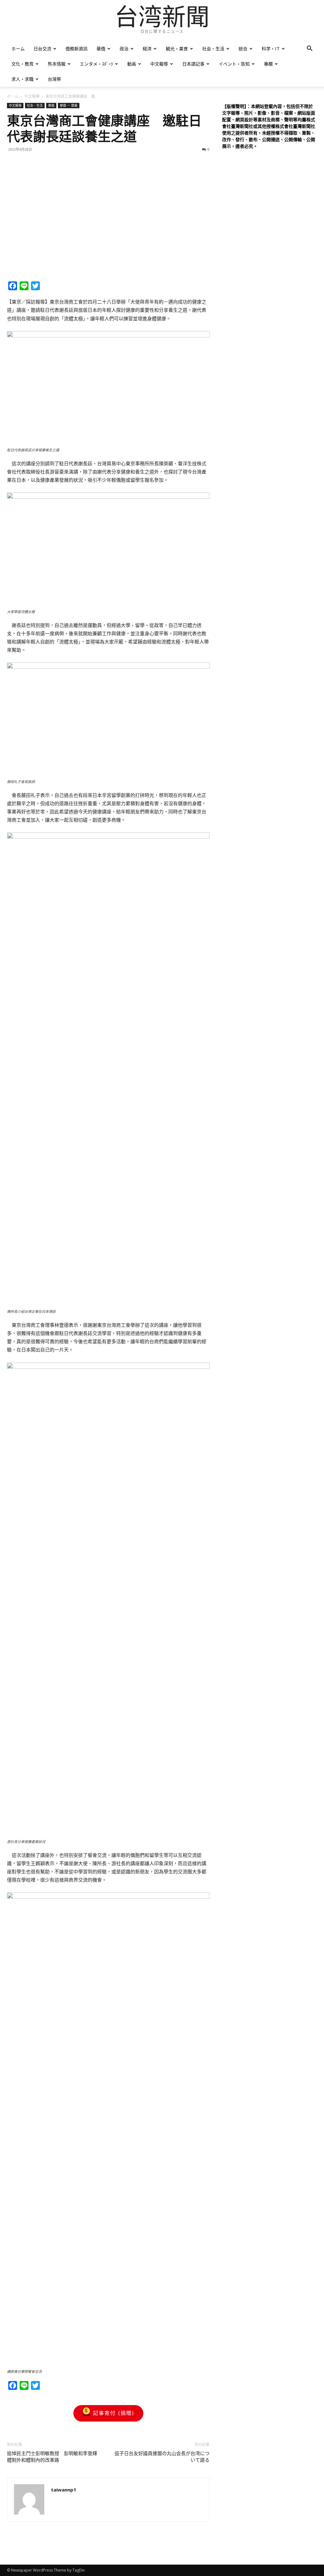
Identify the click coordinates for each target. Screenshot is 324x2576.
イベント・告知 (234, 64)
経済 (147, 49)
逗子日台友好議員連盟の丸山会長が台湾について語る (162, 2457)
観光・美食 (177, 49)
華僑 (101, 49)
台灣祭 (54, 79)
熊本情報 (57, 64)
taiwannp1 (64, 2490)
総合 (243, 49)
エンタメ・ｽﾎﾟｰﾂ (96, 64)
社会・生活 (213, 49)
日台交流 (42, 49)
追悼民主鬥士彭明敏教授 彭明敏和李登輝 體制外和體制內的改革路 (54, 2457)
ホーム (18, 49)
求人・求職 (22, 79)
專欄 (268, 64)
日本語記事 (193, 64)
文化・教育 (22, 64)
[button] (309, 49)
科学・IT (271, 49)
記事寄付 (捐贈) (114, 2413)
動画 (132, 64)
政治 (124, 49)
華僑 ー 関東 (69, 105)
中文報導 (159, 64)
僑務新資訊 (77, 49)
